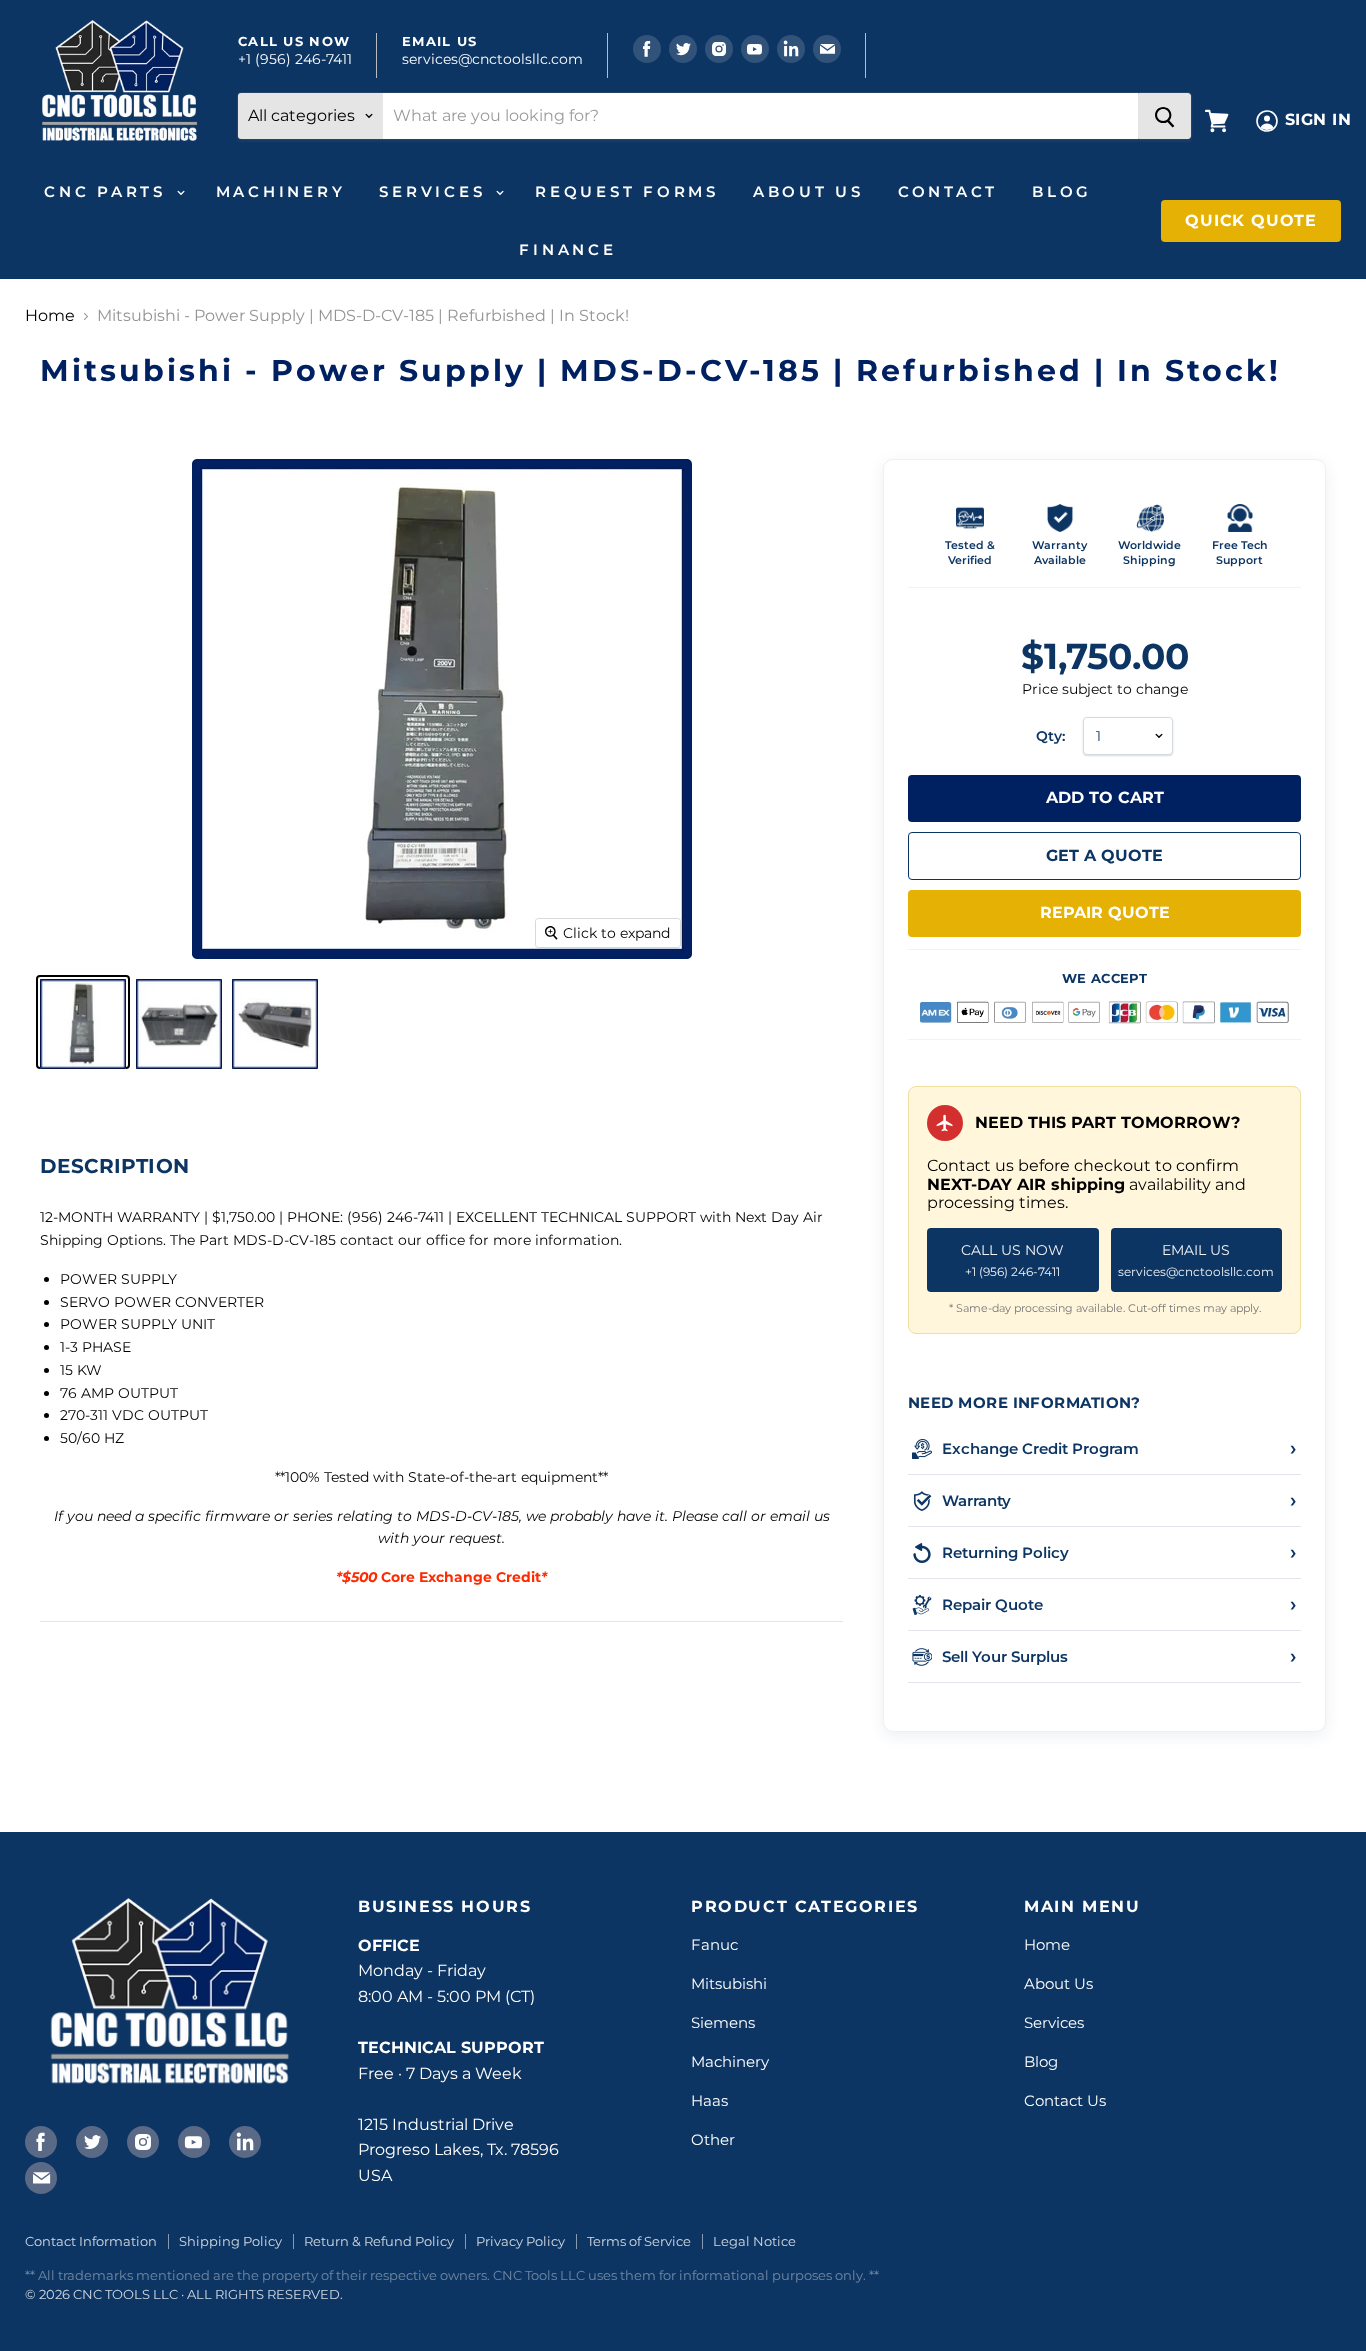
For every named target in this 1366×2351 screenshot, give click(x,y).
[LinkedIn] (243, 2140)
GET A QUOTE (1104, 855)
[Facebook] (39, 2140)
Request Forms (627, 191)
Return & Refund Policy (379, 2241)
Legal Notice (754, 2241)
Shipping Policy (230, 2241)
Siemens (723, 2022)
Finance (567, 249)
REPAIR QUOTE (1105, 912)
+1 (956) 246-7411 (295, 59)
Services (436, 191)
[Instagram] (141, 2140)
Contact (948, 191)
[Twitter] (90, 2140)
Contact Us (1065, 2100)
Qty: (1050, 736)
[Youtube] (192, 2140)
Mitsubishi (729, 1983)
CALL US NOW (1012, 1259)
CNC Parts (109, 191)
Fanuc (714, 1944)
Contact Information (91, 2241)
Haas (709, 2100)
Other (713, 2139)
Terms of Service (639, 2241)
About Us (808, 191)
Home (50, 316)
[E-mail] (39, 2176)
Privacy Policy (520, 2241)
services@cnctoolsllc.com (492, 59)
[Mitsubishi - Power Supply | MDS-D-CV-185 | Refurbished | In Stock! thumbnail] (83, 1022)
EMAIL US (1196, 1259)
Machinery (281, 191)
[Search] (1164, 116)
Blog (1062, 191)
